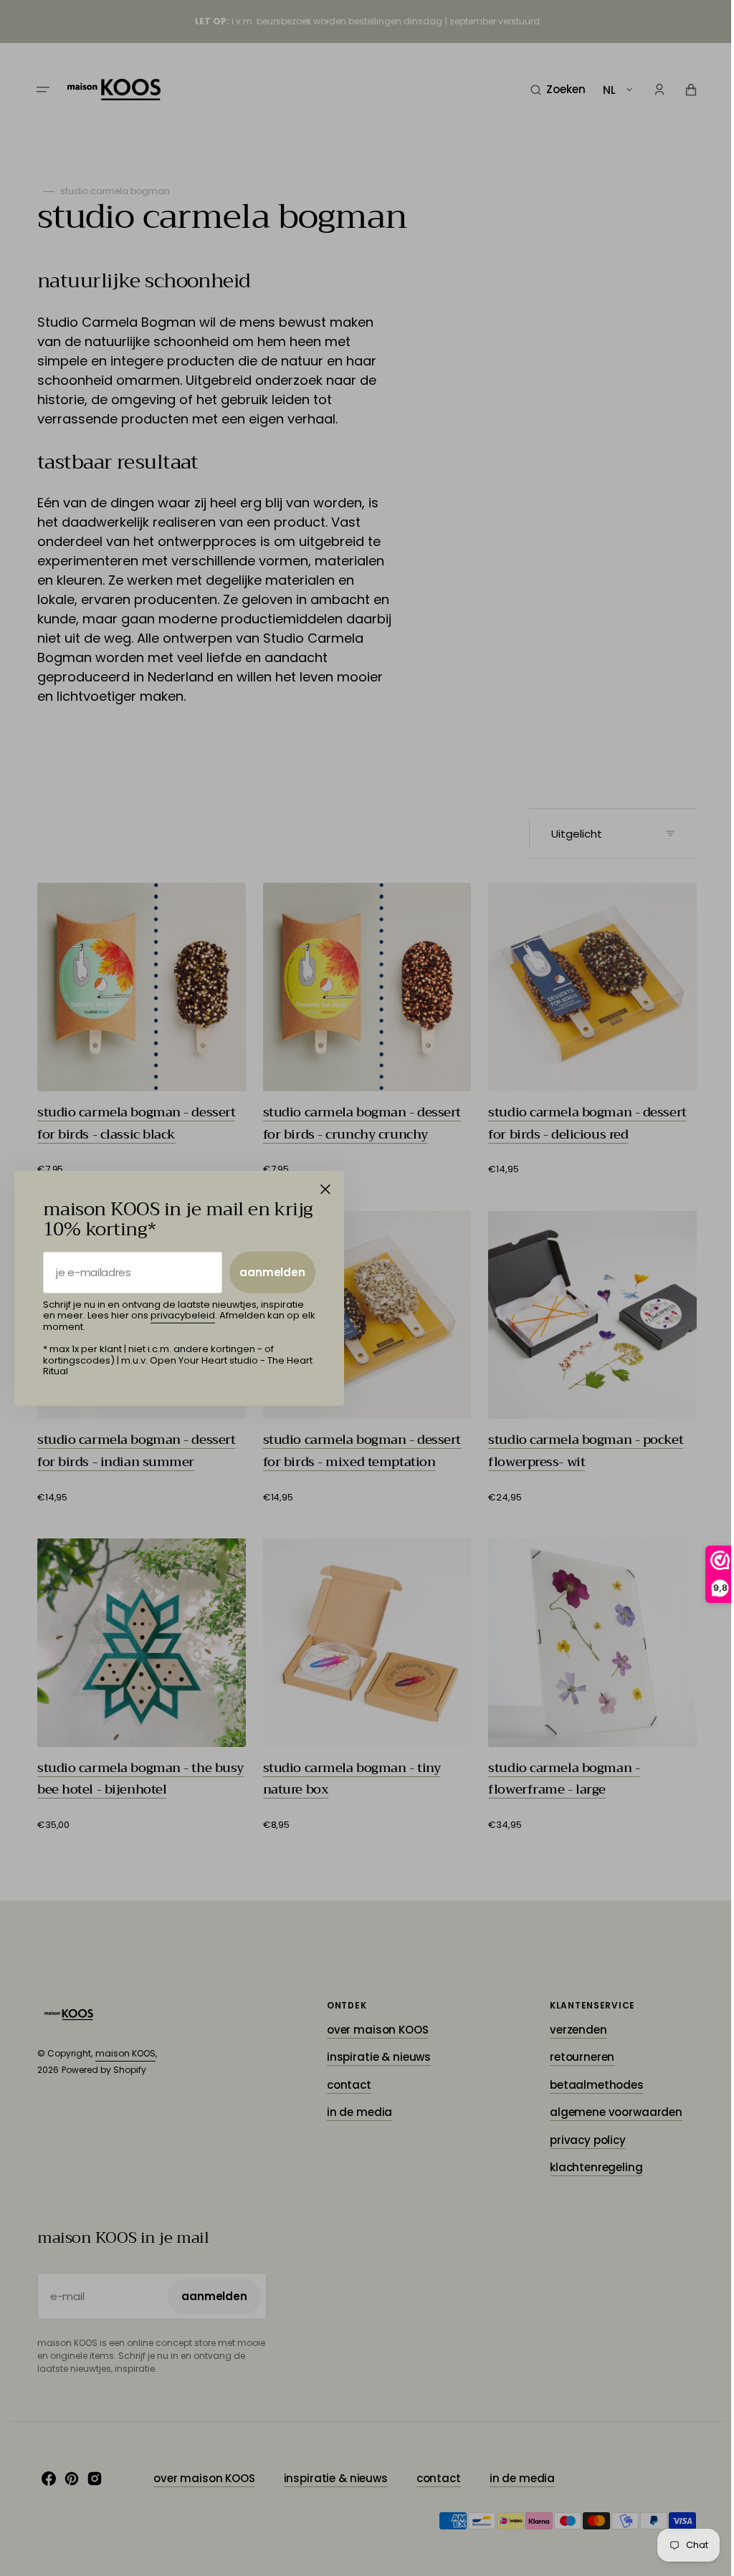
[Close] (325, 1189)
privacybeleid (183, 1315)
